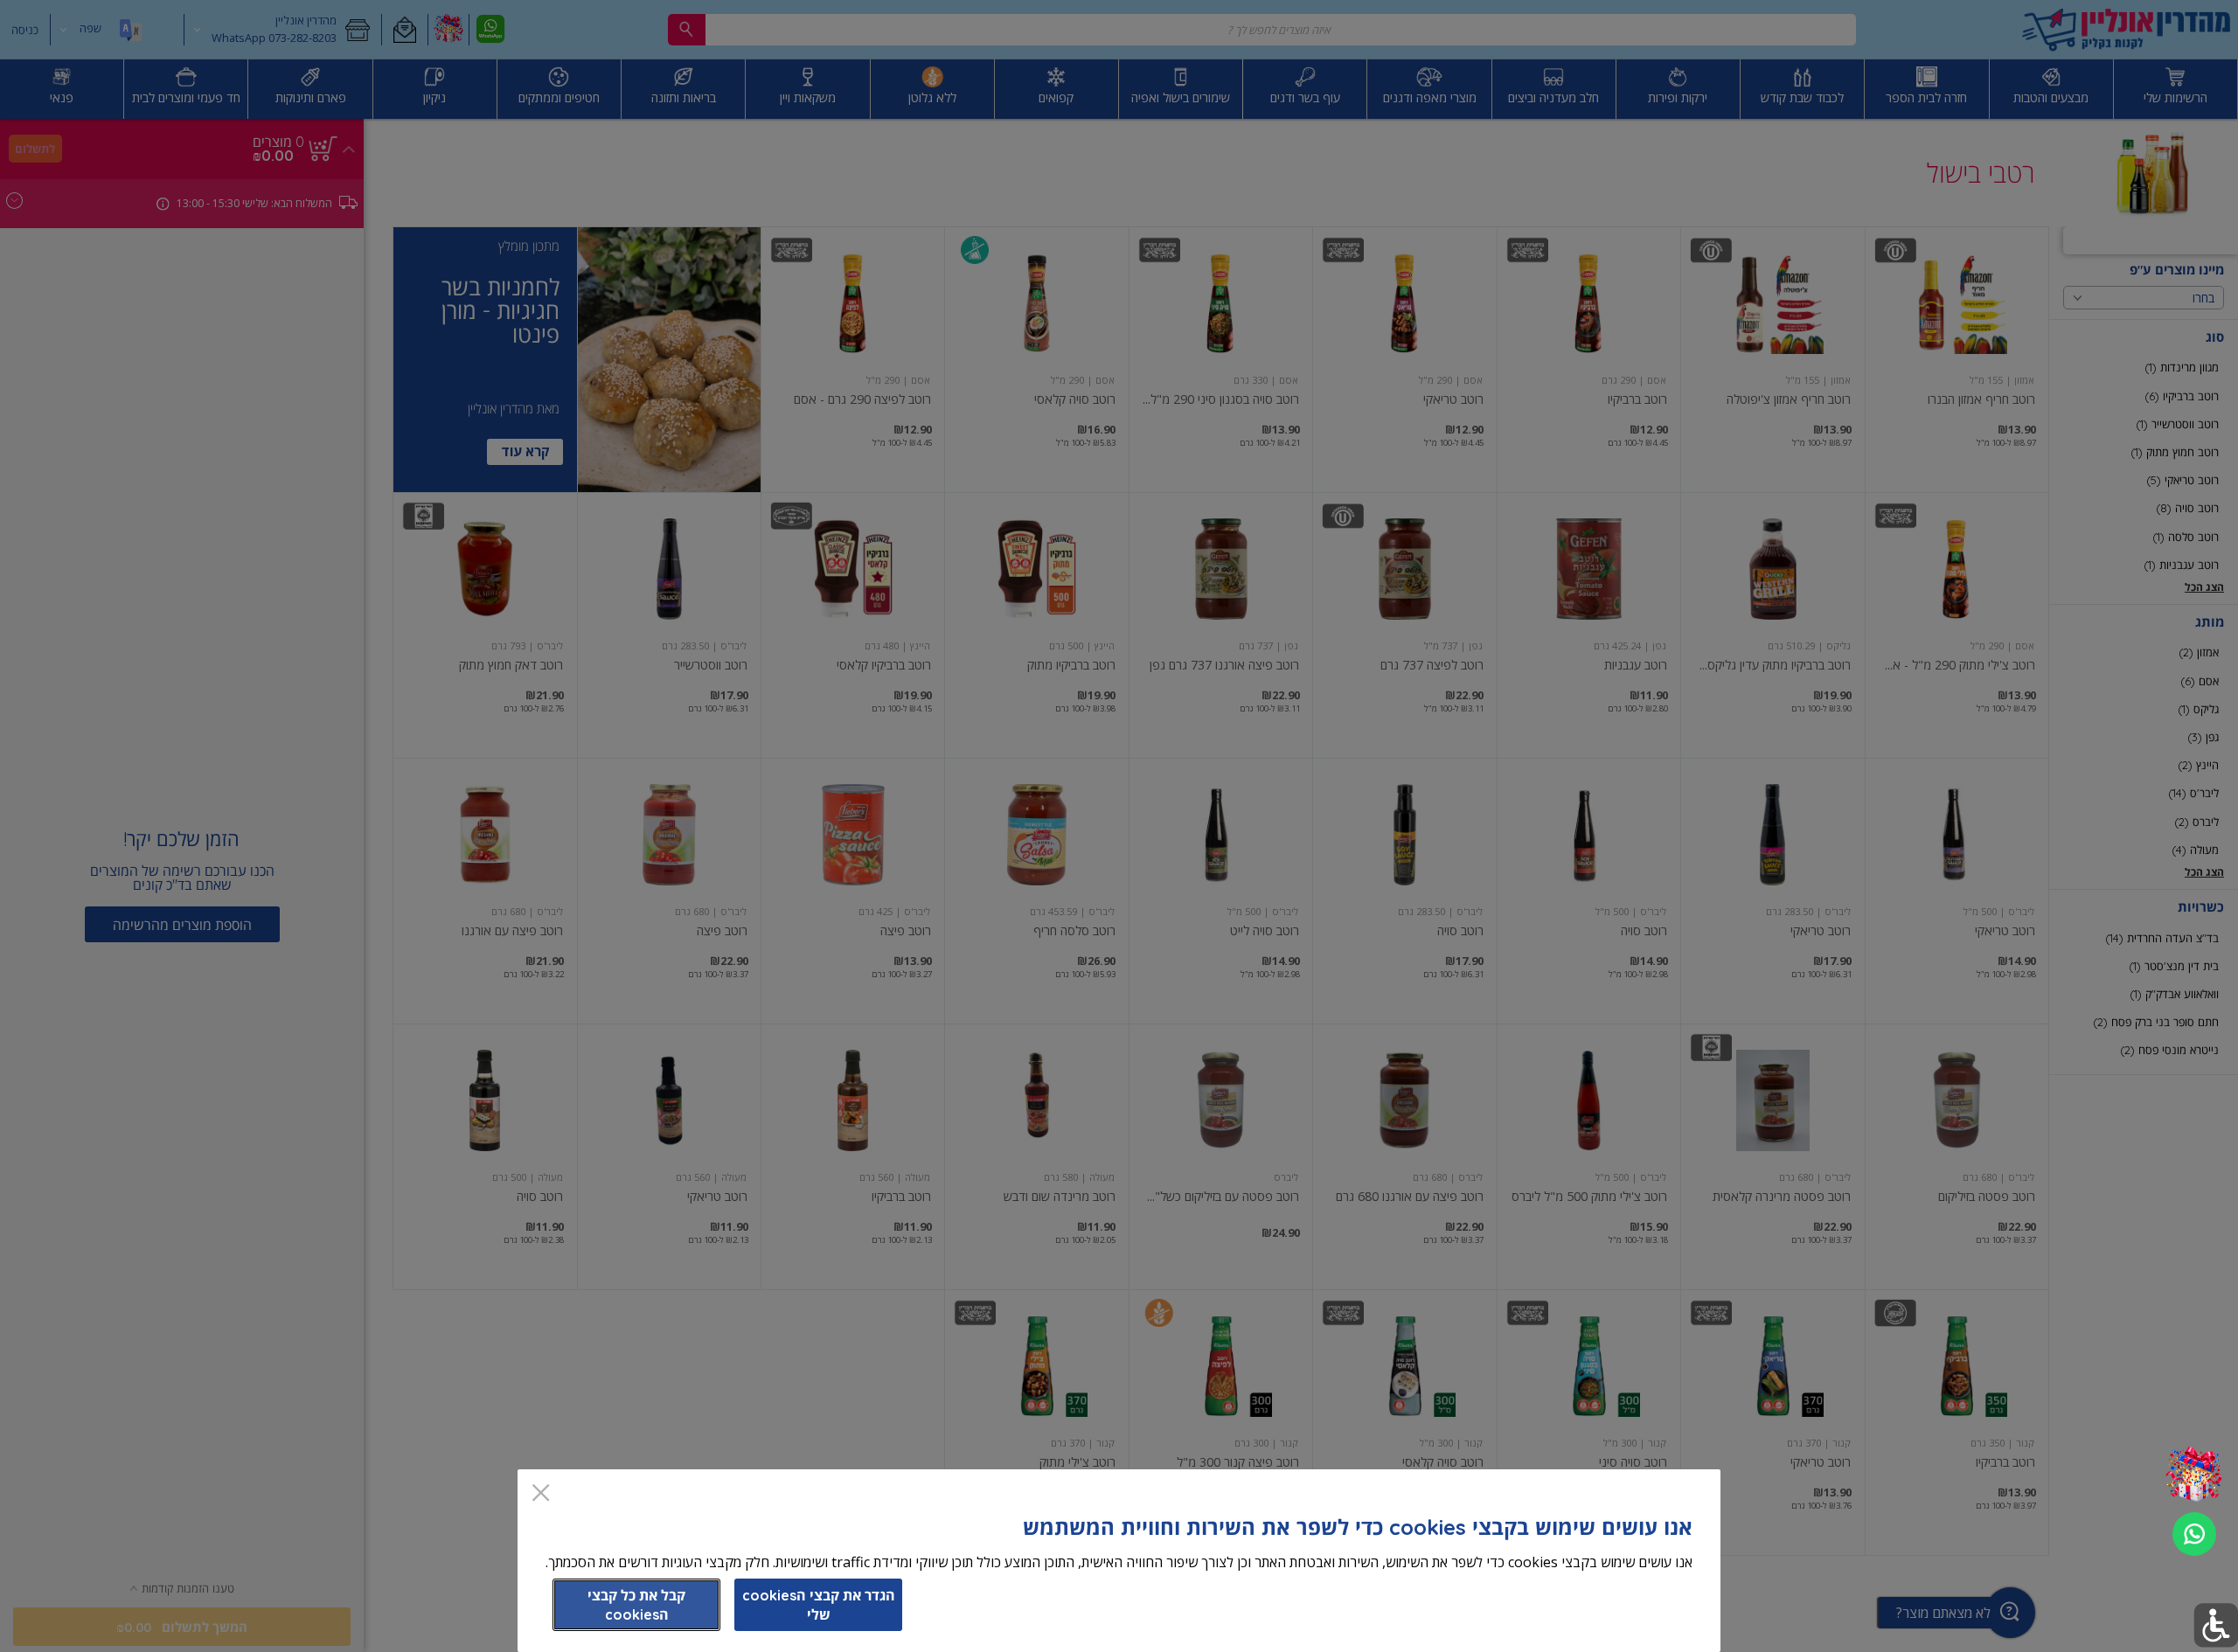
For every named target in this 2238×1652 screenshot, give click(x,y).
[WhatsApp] (2194, 1534)
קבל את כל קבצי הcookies (636, 1605)
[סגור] (541, 1494)
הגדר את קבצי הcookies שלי (819, 1605)
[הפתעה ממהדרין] (2194, 1475)
